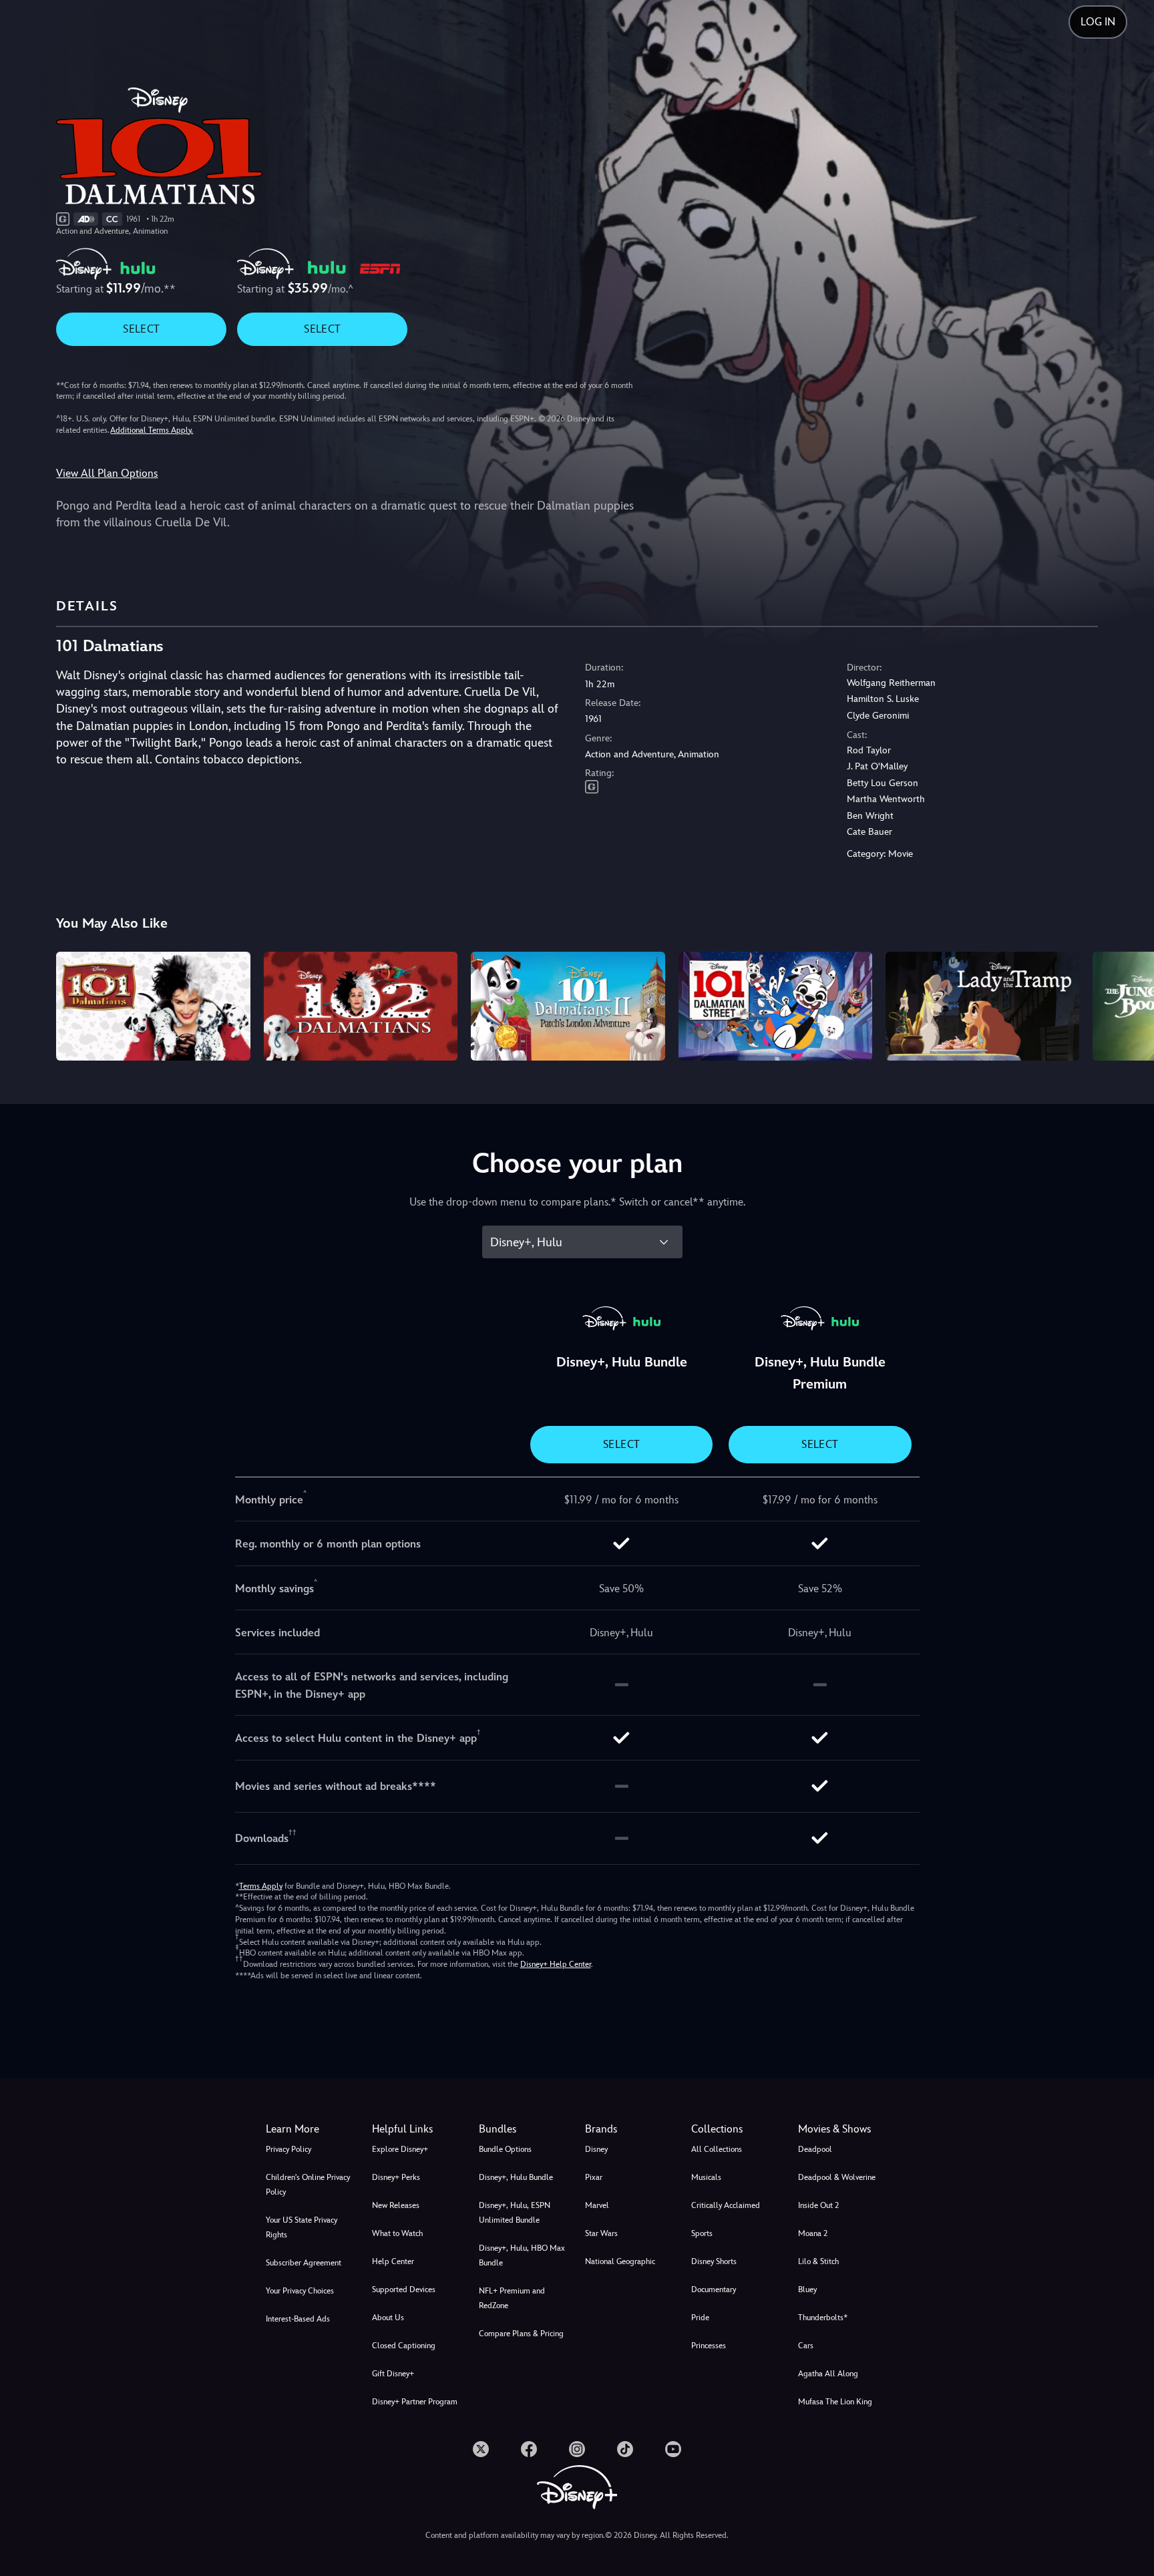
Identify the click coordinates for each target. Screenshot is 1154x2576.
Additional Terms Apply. (152, 430)
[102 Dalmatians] (361, 1006)
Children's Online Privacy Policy (308, 2185)
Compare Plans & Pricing (521, 2334)
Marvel (597, 2205)
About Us (388, 2318)
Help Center (393, 2261)
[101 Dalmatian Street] (775, 1006)
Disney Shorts (714, 2261)
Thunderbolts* (823, 2318)
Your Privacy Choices (300, 2291)
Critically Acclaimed (726, 2205)
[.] (481, 2449)
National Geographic (620, 2261)
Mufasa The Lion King (835, 2402)
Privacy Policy (288, 2149)
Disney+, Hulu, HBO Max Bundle (522, 2255)
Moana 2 (813, 2233)
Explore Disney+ (400, 2149)
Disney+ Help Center (556, 1964)
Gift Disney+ (393, 2374)
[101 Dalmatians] (153, 1006)
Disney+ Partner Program (415, 2402)
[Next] (1128, 1004)
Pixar (594, 2177)
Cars (806, 2346)
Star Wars (601, 2233)
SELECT (141, 329)
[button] (417, 2129)
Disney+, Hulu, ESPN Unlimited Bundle (515, 2213)
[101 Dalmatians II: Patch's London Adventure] (568, 1006)
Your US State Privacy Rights (302, 2227)
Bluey (807, 2289)
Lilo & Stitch (818, 2261)
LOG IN (1098, 22)
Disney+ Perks (396, 2177)
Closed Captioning (404, 2346)
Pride (700, 2318)
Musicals (706, 2177)
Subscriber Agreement (304, 2263)
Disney (596, 2149)
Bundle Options (505, 2149)
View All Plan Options (107, 473)
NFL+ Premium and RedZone (512, 2298)
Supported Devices (404, 2289)
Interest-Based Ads (298, 2319)
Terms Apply (261, 1886)
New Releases (396, 2205)
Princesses (709, 2346)
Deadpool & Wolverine (837, 2177)
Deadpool (815, 2149)
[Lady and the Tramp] (982, 1006)
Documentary (714, 2289)
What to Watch (397, 2233)
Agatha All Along (828, 2374)
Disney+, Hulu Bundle (516, 2177)
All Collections (717, 2149)
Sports (702, 2233)
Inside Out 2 (818, 2205)
